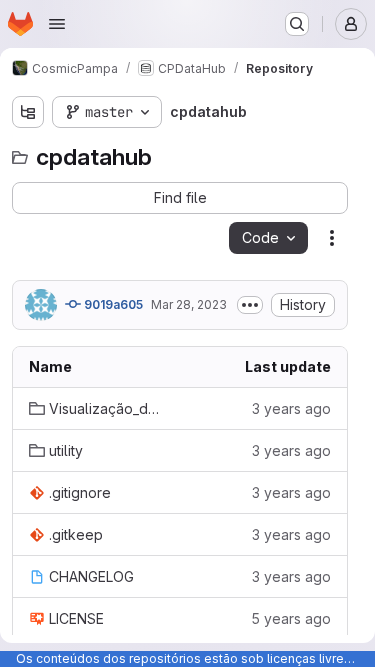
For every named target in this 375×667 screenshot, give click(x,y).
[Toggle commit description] (250, 305)
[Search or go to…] (297, 24)
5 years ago (291, 618)
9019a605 (112, 304)
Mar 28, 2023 (189, 304)
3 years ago (291, 408)
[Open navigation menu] (57, 24)
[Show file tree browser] (28, 112)
